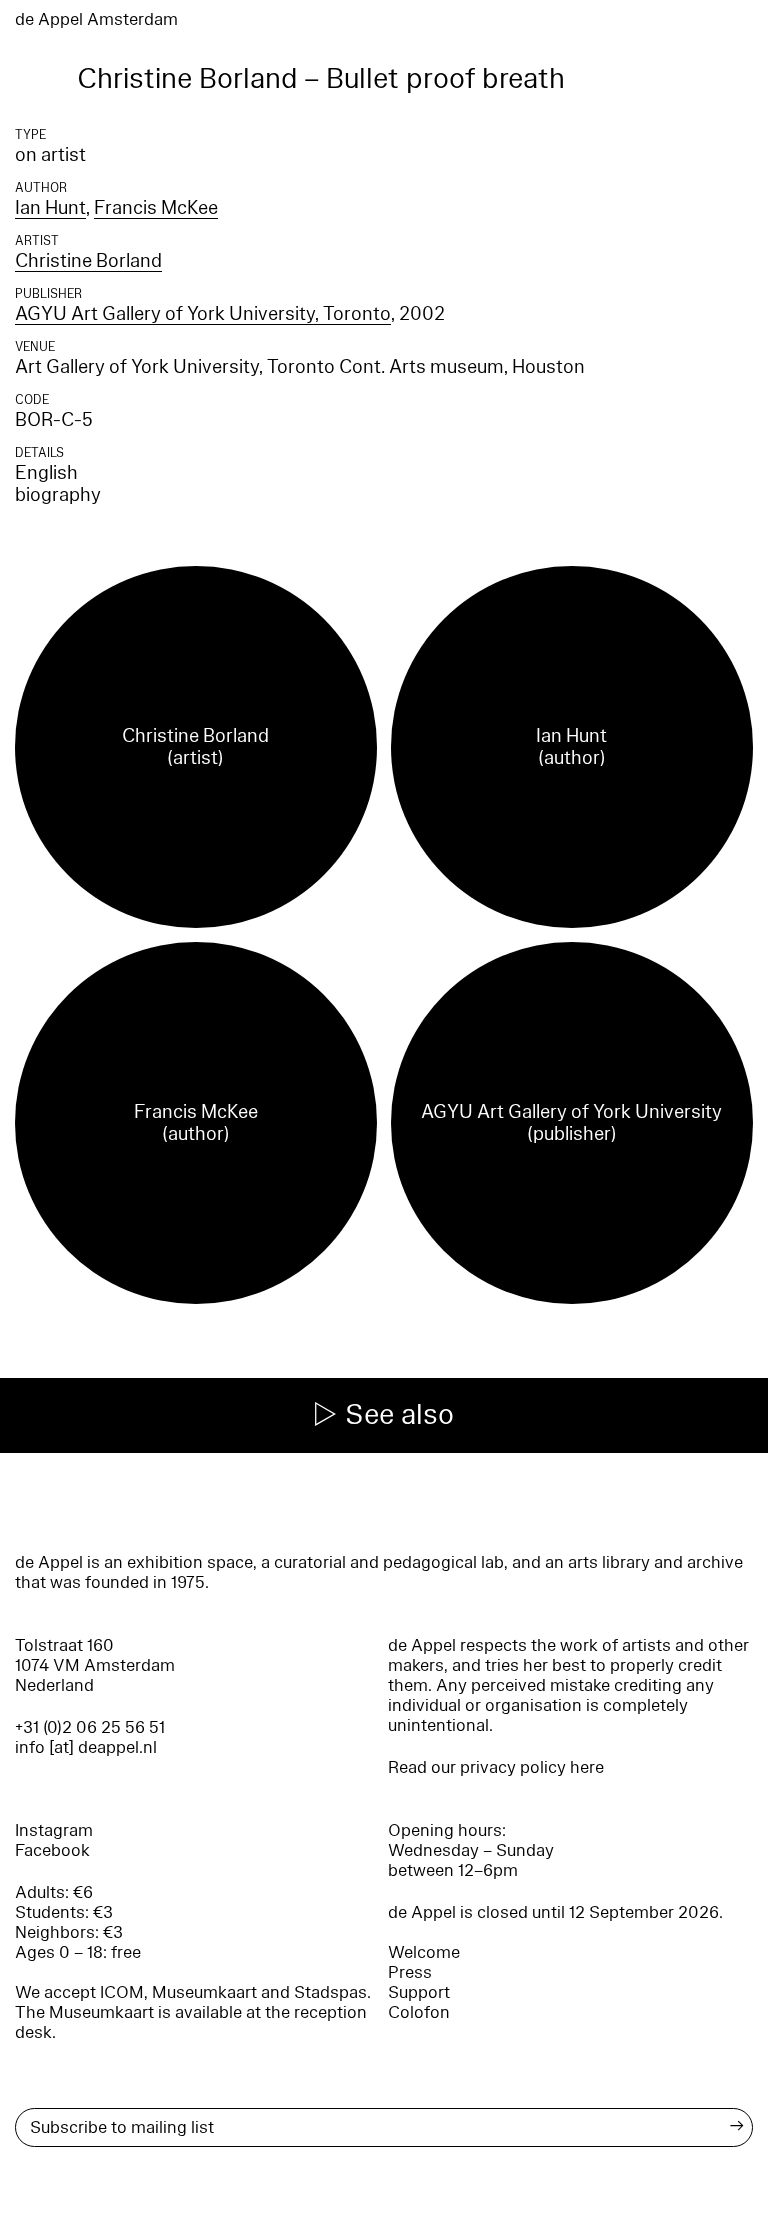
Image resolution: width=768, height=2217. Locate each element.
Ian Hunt (50, 208)
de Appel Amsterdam (96, 19)
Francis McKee (156, 208)
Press (410, 1972)
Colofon (419, 2012)
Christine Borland (88, 261)
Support (419, 1992)
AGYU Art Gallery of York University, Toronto (203, 314)
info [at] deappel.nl (86, 1747)
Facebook (52, 1850)
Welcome (424, 1952)
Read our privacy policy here (496, 1767)
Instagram (54, 1830)
